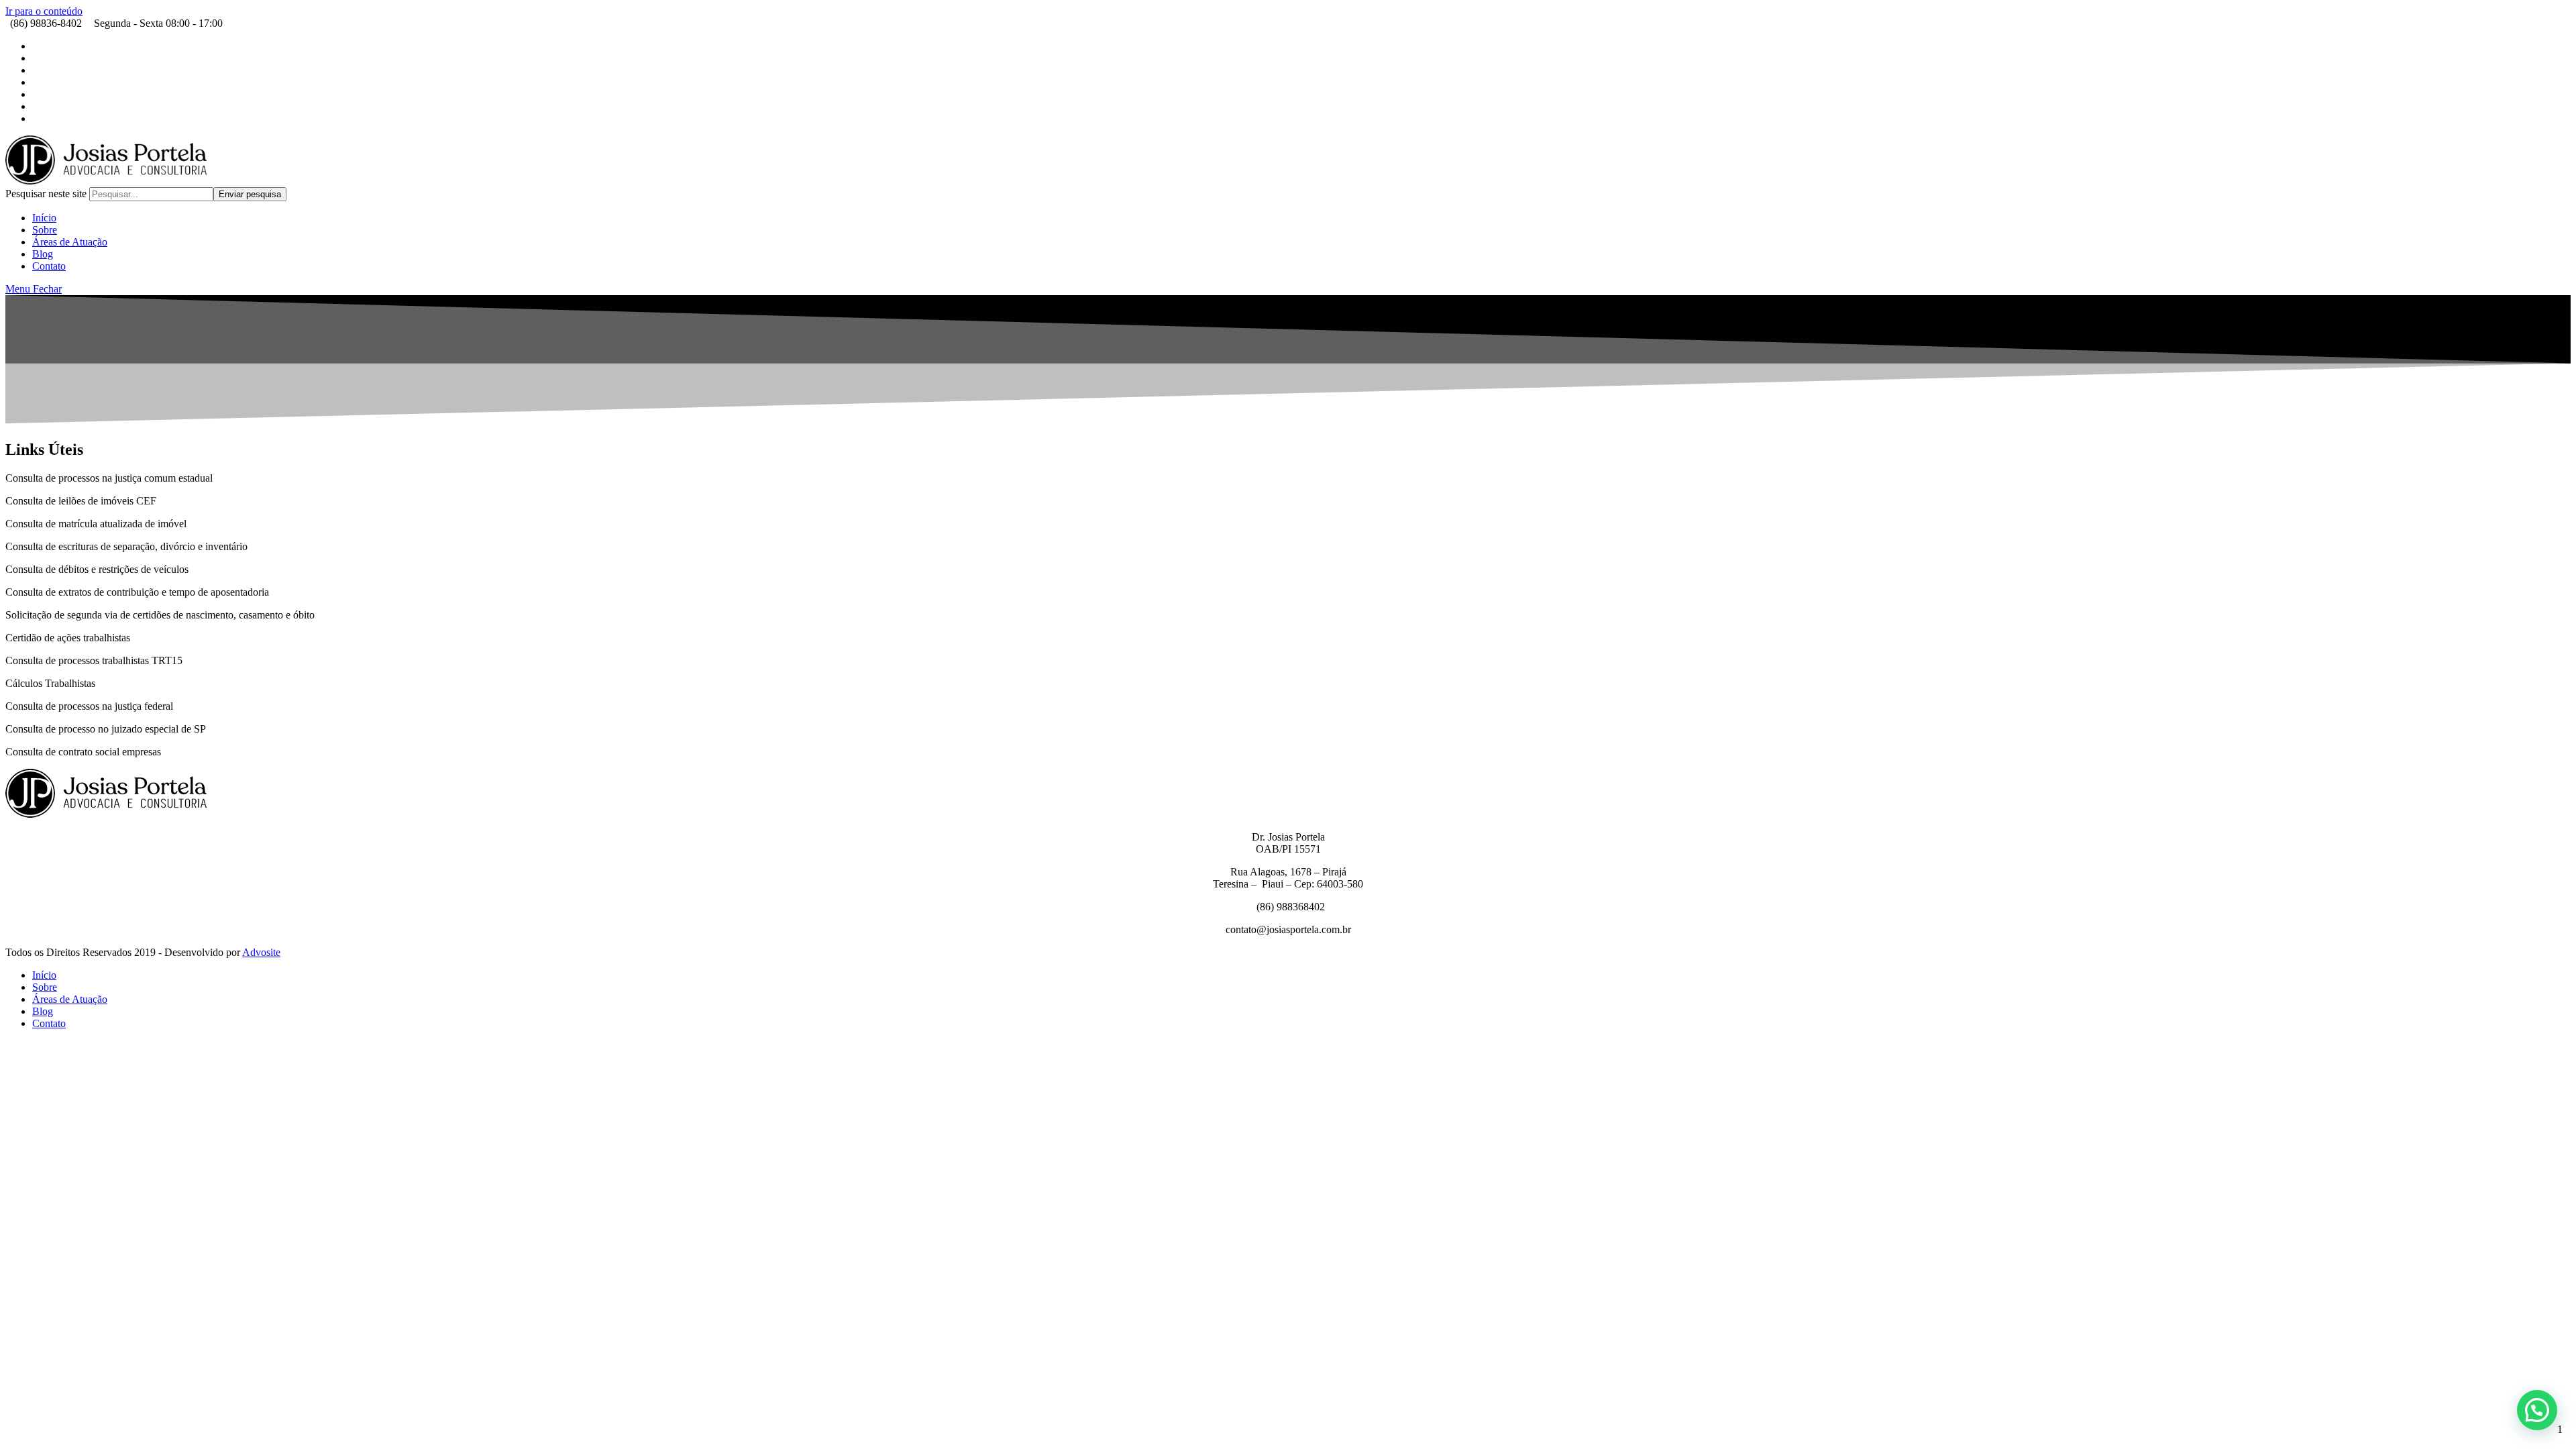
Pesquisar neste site (47, 194)
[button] (2537, 1410)
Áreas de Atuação (70, 999)
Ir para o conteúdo (44, 11)
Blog (43, 1011)
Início (44, 975)
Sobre (45, 987)
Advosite (261, 952)
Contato (49, 1023)
